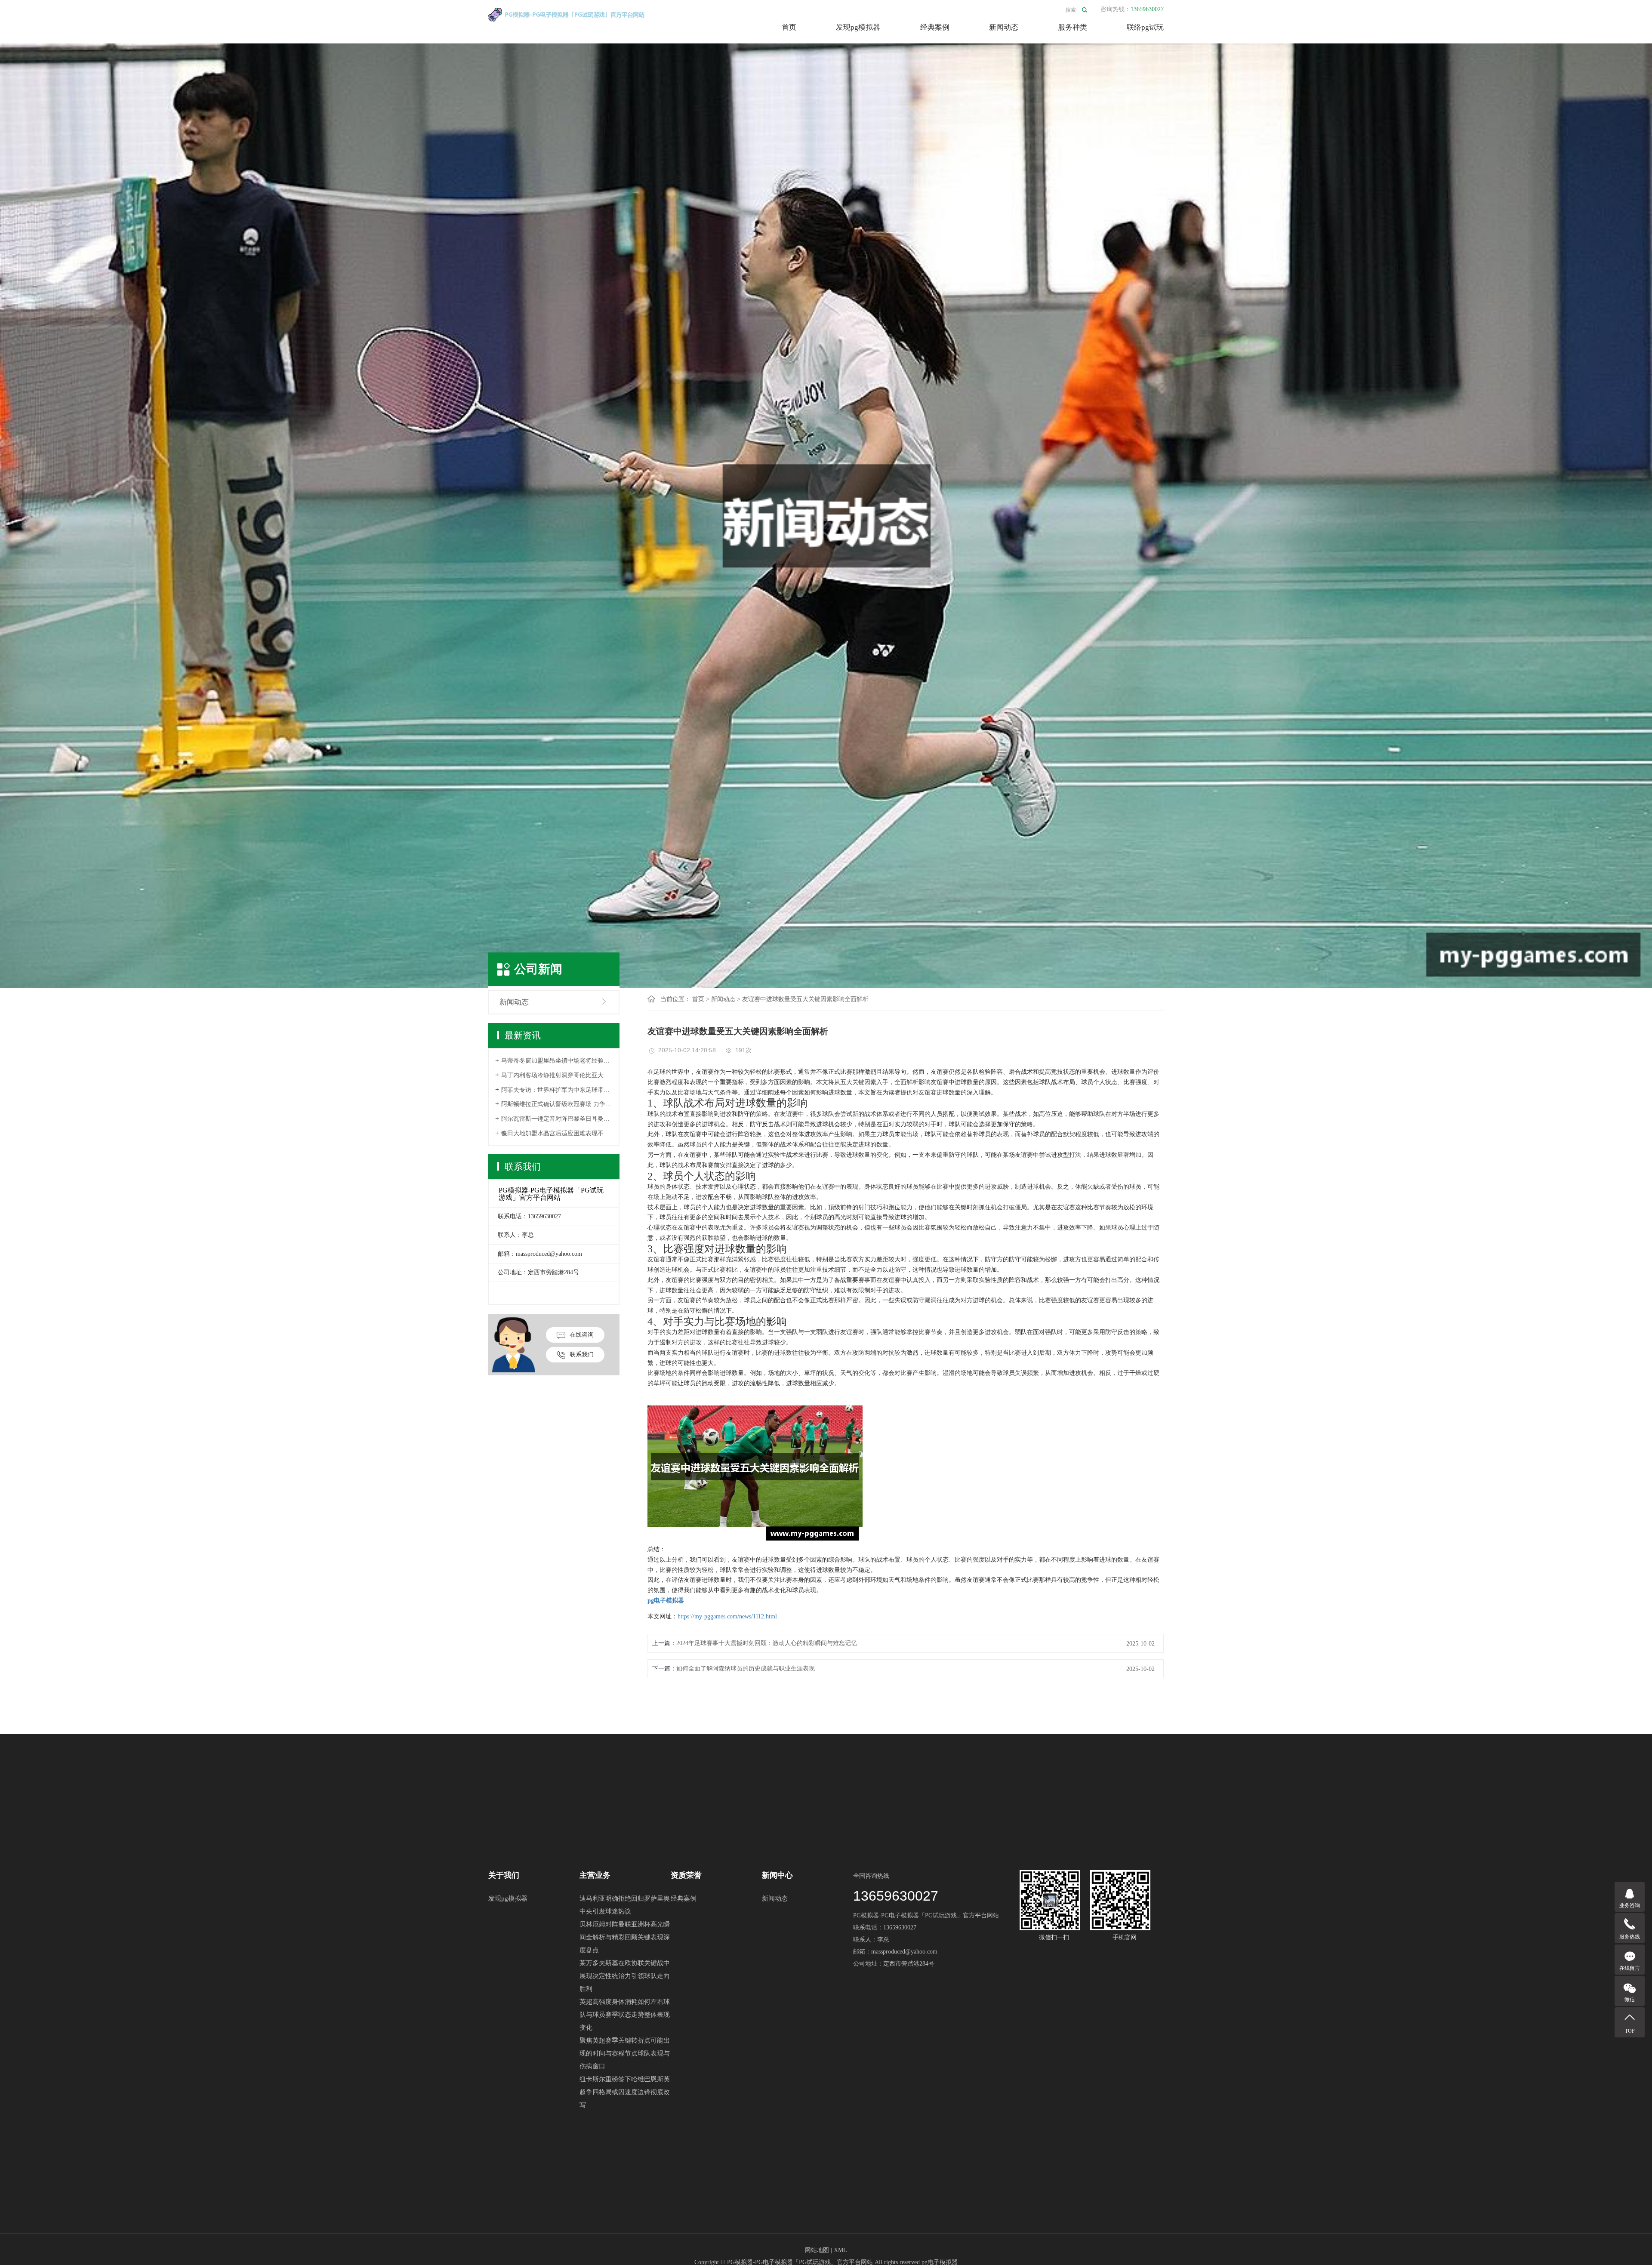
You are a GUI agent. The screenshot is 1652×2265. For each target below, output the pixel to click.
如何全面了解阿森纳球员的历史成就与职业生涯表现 (746, 1669)
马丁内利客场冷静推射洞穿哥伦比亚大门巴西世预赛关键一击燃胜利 (557, 1075)
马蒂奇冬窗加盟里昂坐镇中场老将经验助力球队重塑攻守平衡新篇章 (557, 1061)
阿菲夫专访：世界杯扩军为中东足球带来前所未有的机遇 (557, 1090)
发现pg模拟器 (858, 27)
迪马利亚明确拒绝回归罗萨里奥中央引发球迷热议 (625, 1905)
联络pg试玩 (1145, 27)
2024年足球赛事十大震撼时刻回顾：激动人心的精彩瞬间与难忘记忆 (767, 1643)
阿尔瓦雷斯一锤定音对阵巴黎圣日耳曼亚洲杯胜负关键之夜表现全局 (557, 1119)
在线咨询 (582, 1335)
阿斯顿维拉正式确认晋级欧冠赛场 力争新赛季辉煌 (557, 1104)
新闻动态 (1004, 27)
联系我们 (582, 1354)
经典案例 (935, 27)
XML (840, 2250)
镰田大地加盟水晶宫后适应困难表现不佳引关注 (557, 1133)
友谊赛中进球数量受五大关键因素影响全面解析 (805, 999)
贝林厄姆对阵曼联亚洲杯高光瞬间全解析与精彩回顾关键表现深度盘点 (625, 1937)
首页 (789, 27)
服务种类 (1073, 27)
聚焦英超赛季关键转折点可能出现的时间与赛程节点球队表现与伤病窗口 (625, 2053)
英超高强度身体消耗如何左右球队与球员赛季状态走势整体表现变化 (625, 2015)
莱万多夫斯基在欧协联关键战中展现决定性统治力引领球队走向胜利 (625, 1976)
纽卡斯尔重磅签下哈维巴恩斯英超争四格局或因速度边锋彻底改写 (625, 2092)
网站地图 (817, 2250)
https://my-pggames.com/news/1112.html (727, 1616)
